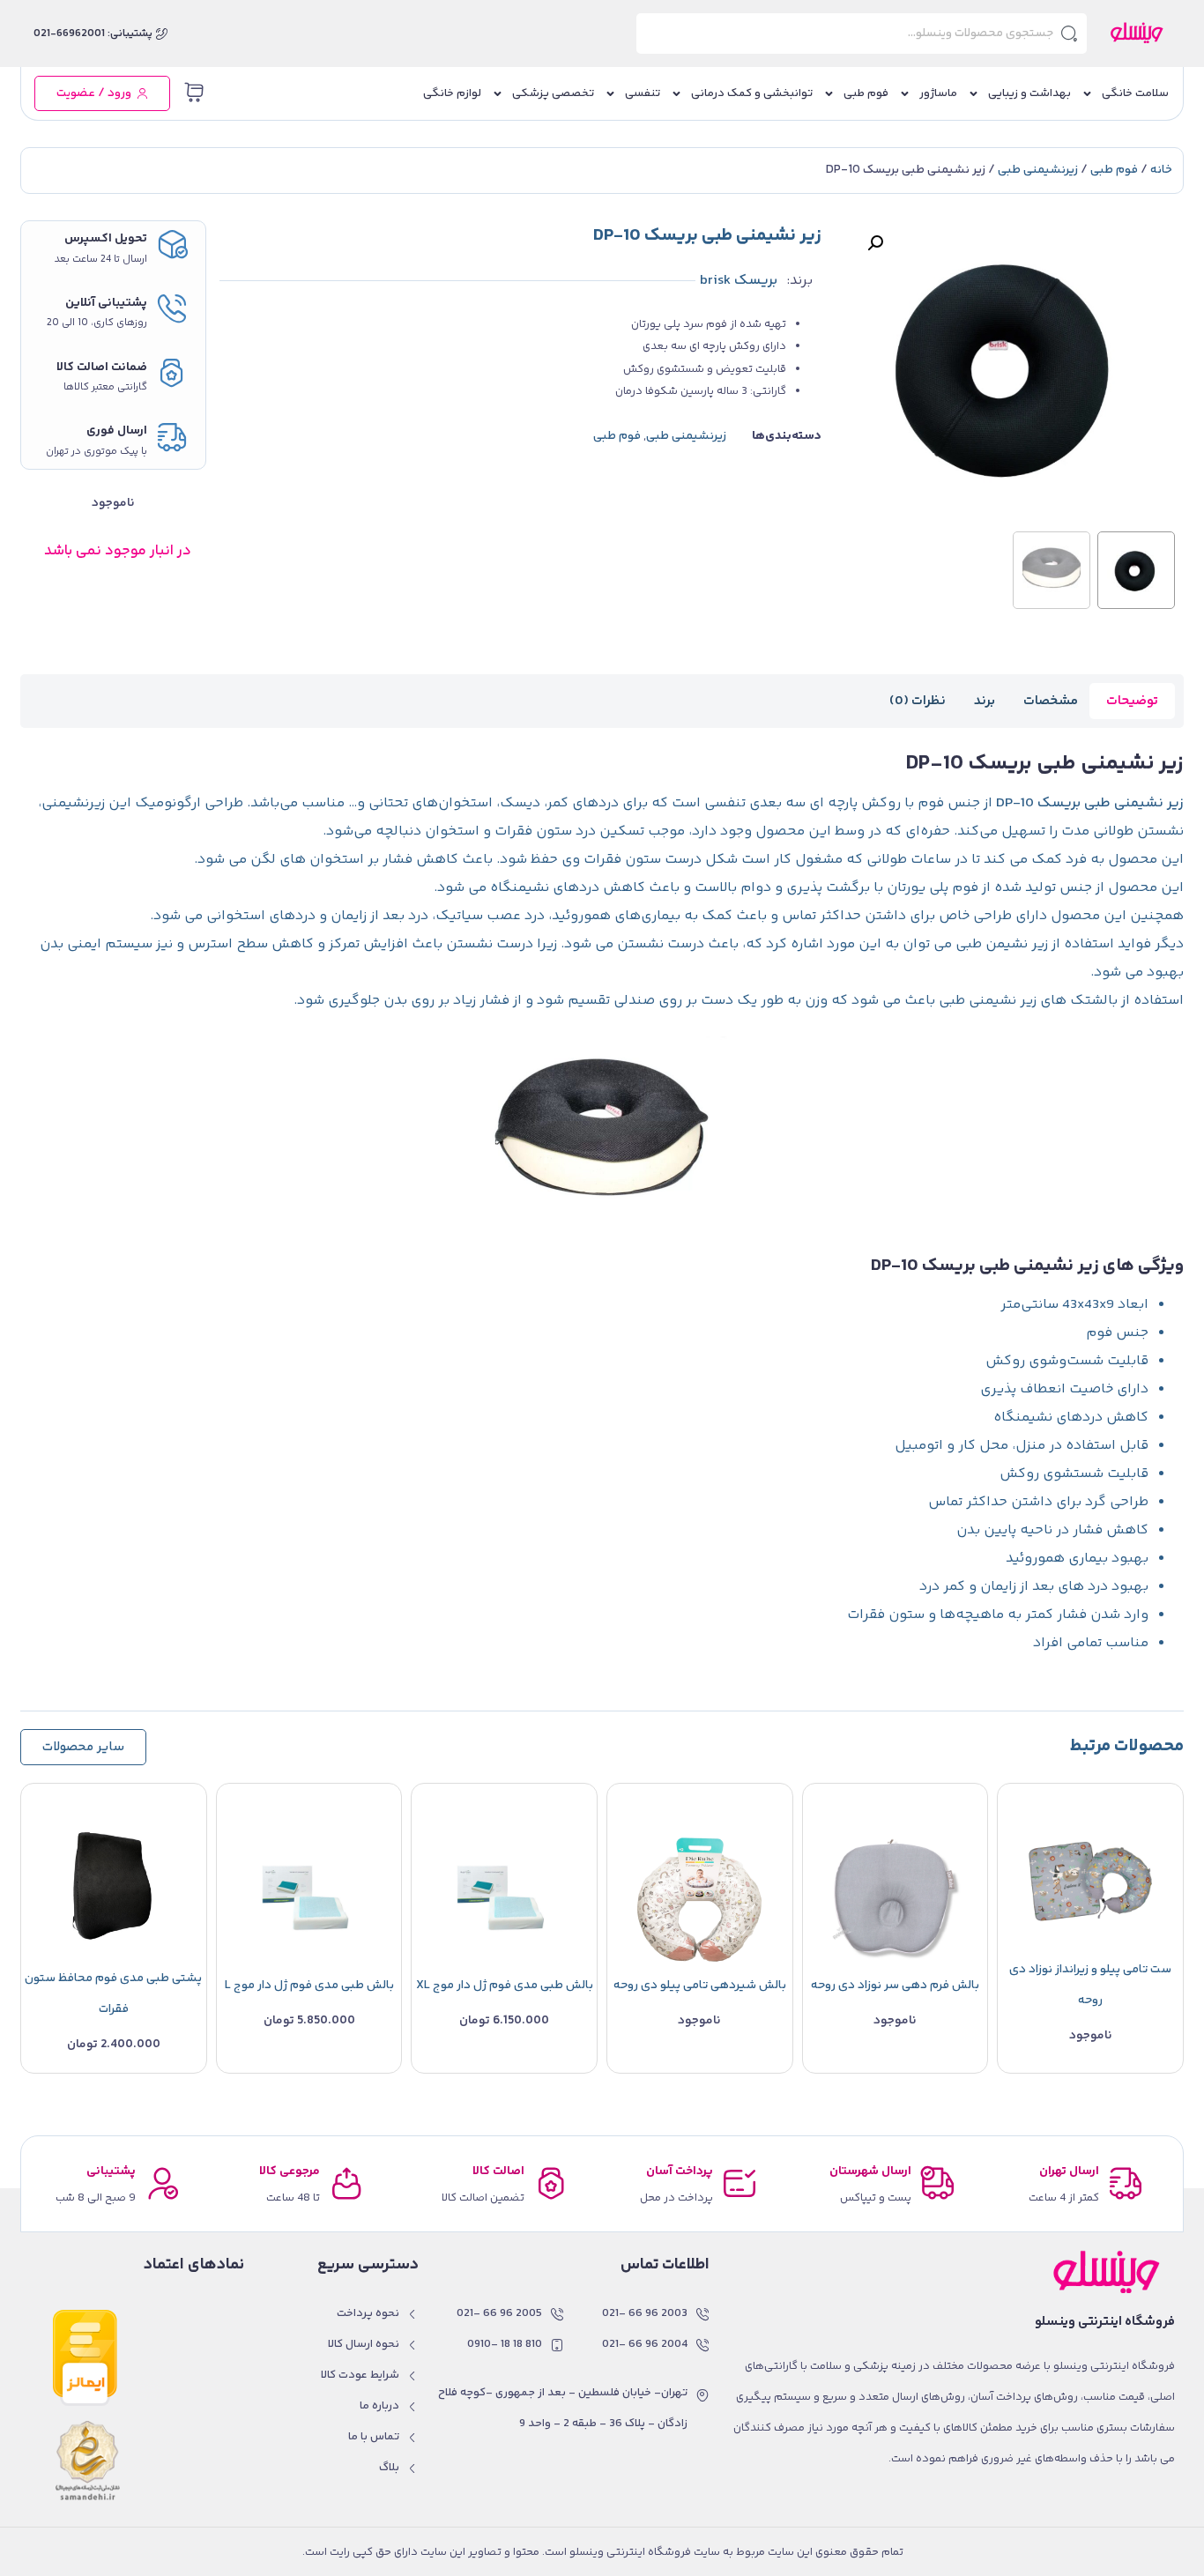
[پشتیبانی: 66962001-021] (162, 34)
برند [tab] (985, 701)
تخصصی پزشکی (553, 93)
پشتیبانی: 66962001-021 (93, 34)
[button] (875, 243)
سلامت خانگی (1135, 93)
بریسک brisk (739, 281)
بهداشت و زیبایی (1029, 93)
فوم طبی (866, 93)
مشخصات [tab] (1051, 701)
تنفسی (643, 93)
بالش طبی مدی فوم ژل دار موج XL (505, 1986)
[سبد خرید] (194, 93)
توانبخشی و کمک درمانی (752, 93)
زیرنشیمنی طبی (1038, 170)
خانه (1161, 170)
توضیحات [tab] (1132, 701)
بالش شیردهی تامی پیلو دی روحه (700, 1986)
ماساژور (938, 93)
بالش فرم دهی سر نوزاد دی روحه (895, 1986)
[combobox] (862, 33)
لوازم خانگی (452, 93)
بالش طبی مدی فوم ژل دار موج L (309, 1986)
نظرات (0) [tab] (918, 701)
